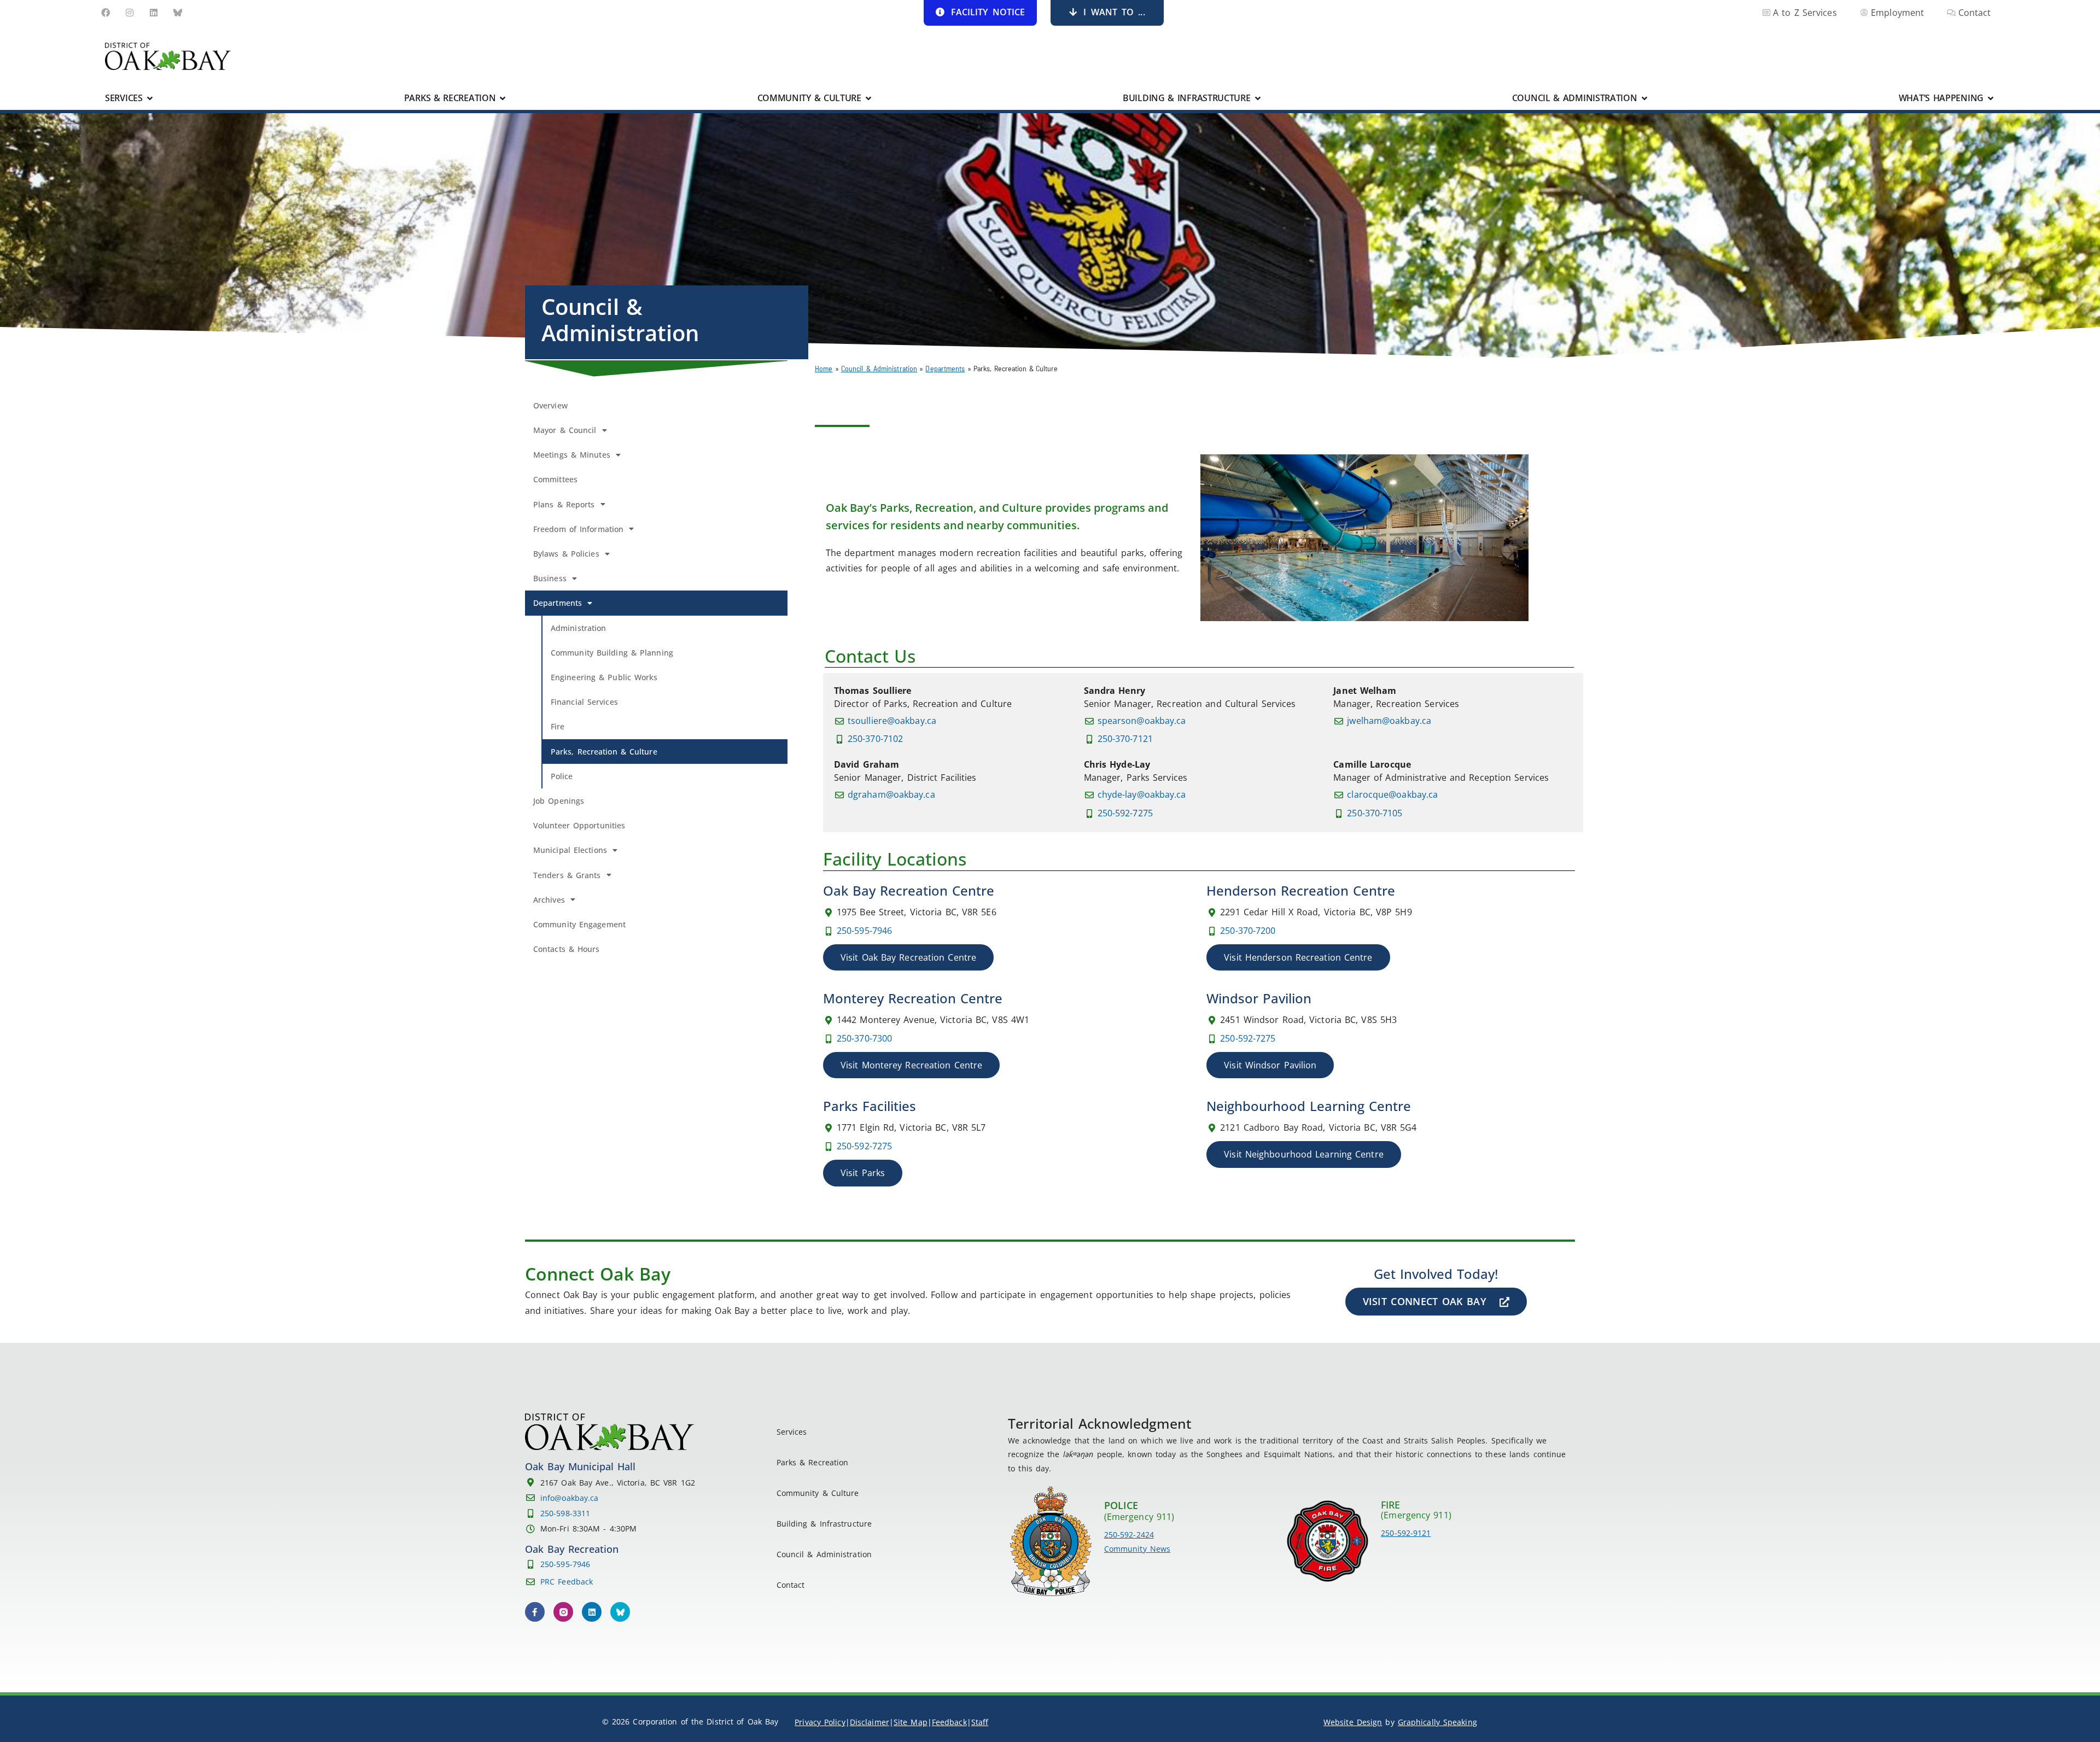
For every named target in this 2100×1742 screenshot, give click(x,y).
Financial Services (584, 702)
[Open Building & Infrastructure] (1258, 98)
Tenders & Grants (567, 875)
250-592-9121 (1406, 1533)
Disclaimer (870, 1722)
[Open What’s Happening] (1991, 98)
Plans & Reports (564, 504)
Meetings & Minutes (572, 455)
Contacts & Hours (567, 949)
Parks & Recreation (813, 1462)
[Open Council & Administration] (1644, 98)
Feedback (949, 1722)
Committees (555, 479)
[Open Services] (150, 98)
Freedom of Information (578, 529)
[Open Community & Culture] (868, 98)
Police (562, 776)
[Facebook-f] (535, 1612)
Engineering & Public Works (604, 677)
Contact (791, 1585)
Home (824, 368)
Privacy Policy (820, 1722)
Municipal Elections (570, 850)
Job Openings (559, 801)
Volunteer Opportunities (579, 825)
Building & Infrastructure (824, 1524)
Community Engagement (579, 924)
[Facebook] (106, 13)
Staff (980, 1722)
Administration (578, 628)
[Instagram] (130, 13)
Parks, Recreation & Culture (604, 752)
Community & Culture (818, 1493)
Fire (558, 726)
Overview (550, 405)
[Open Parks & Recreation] (503, 98)
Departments (945, 368)
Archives (549, 900)
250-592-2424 (1129, 1535)
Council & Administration (879, 368)
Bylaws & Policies (566, 554)
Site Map (911, 1722)
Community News (1137, 1549)
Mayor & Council (565, 430)
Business (550, 578)
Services (792, 1432)
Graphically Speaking (1437, 1722)
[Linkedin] (154, 13)
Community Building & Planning (612, 653)
